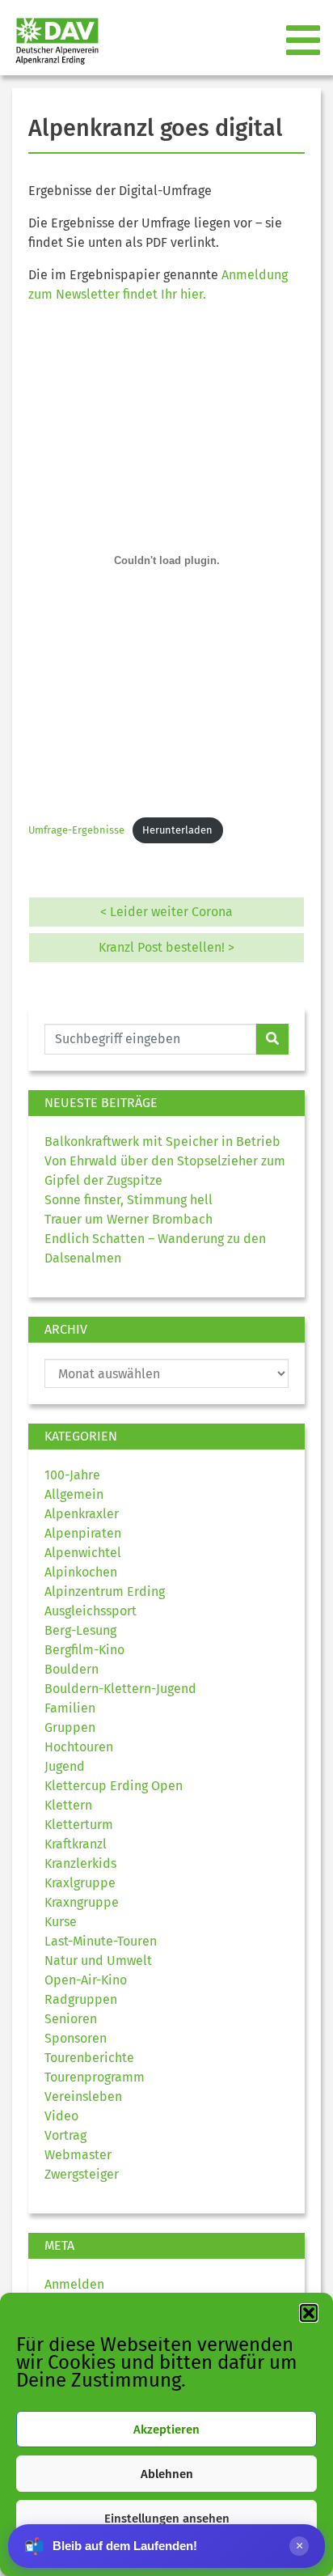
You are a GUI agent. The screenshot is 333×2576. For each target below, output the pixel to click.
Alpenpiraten (83, 1533)
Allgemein (74, 1494)
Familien (70, 1708)
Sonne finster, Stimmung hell (129, 1200)
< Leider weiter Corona (166, 912)
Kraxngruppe (82, 1902)
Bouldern (72, 1669)
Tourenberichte (89, 2058)
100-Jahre (72, 1475)
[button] (309, 2313)
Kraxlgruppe (80, 1883)
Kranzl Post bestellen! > (166, 947)
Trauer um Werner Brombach (129, 1219)
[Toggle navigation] (305, 41)
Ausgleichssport (91, 1611)
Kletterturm (79, 1825)
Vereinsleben (83, 2096)
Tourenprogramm (95, 2077)
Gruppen (70, 1727)
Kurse (61, 1922)
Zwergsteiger (82, 2174)
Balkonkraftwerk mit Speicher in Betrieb (162, 1142)
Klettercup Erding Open (114, 1786)
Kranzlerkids (80, 1863)
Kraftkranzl (76, 1844)
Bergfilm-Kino (84, 1650)
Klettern (68, 1805)
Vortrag (65, 2135)
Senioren (71, 2019)
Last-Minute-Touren (101, 1941)
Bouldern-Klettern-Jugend (120, 1689)
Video (61, 2116)
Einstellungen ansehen (167, 2519)
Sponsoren (76, 2038)
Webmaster (78, 2155)
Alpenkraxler (82, 1514)
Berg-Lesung (80, 1630)
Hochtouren (79, 1747)
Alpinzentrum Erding (105, 1591)
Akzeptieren (166, 2430)
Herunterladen (177, 830)
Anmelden (74, 2284)
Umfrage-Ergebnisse (76, 830)
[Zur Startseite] (51, 41)
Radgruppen (81, 1999)
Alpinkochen (81, 1572)
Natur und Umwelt (98, 1961)
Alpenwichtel (83, 1553)
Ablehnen (167, 2474)
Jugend (65, 1766)
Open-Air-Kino (86, 1980)
